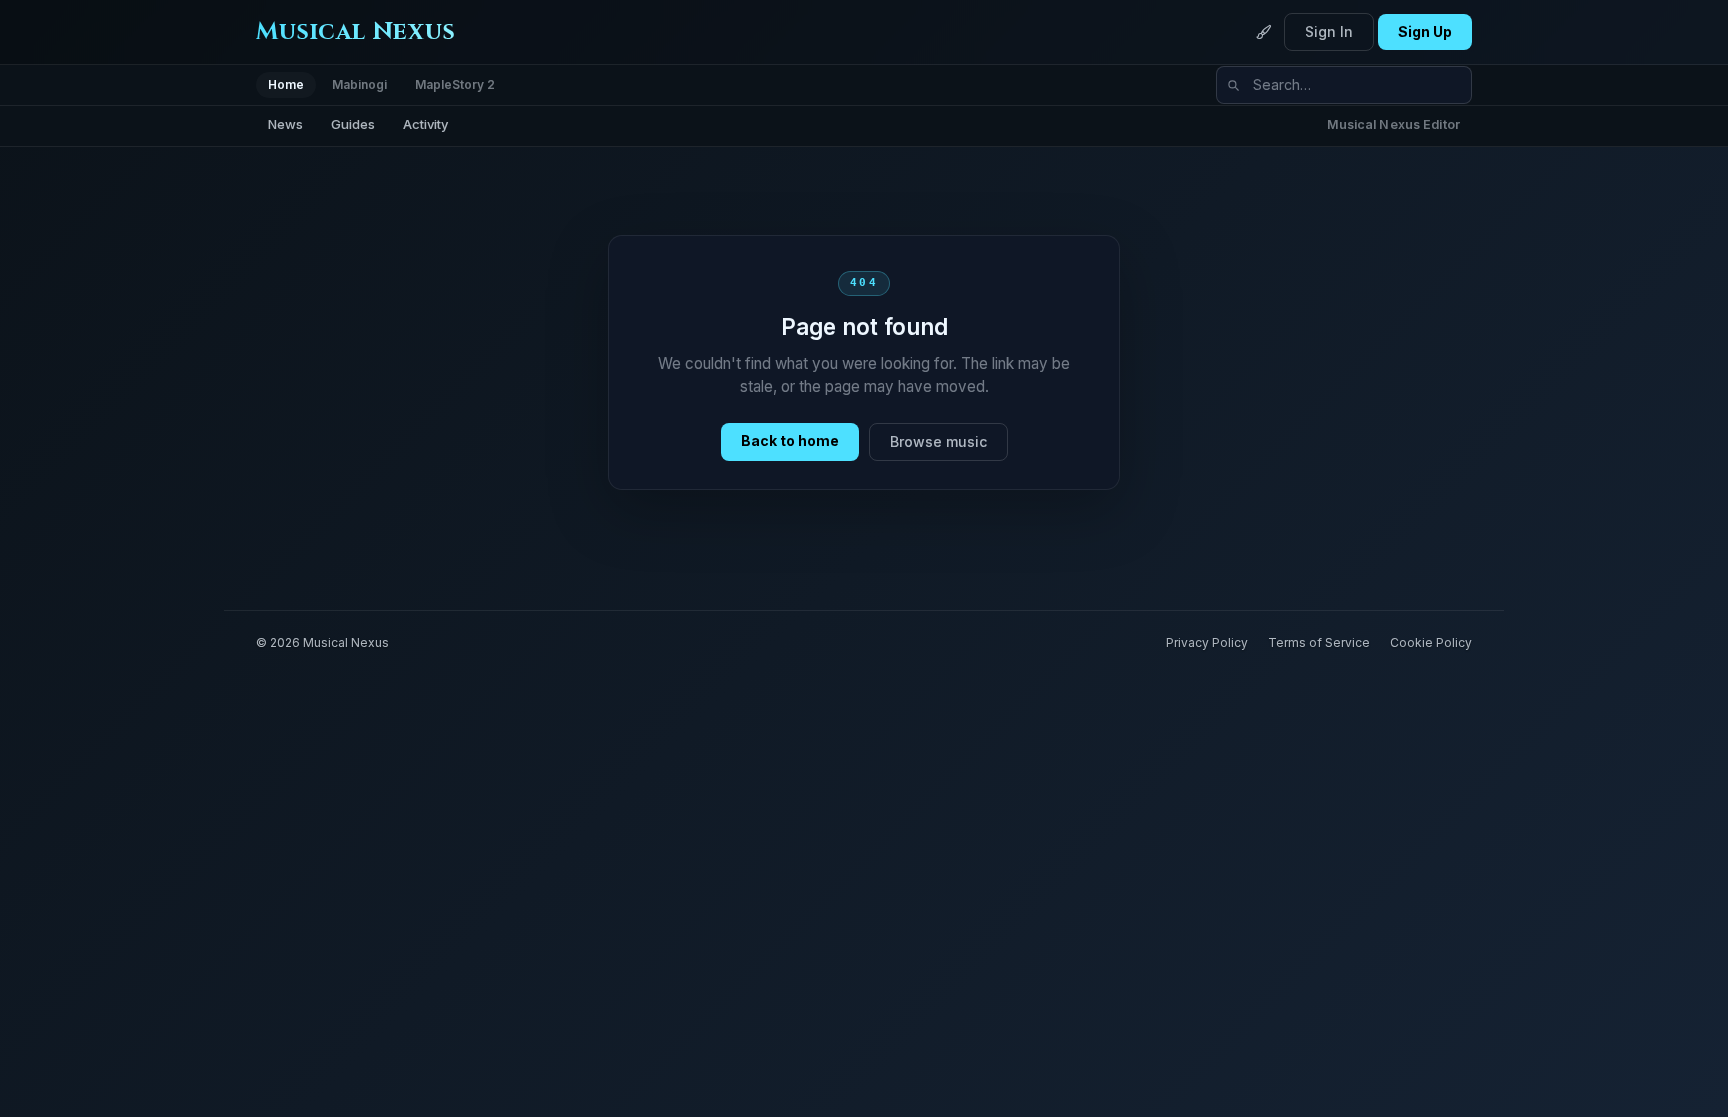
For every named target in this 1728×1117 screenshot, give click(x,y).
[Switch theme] (1264, 32)
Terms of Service (1319, 642)
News (285, 124)
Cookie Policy (1431, 642)
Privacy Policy (1207, 642)
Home (286, 84)
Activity (425, 124)
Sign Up (1425, 31)
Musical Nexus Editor (1394, 124)
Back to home (790, 440)
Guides (353, 124)
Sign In (1329, 31)
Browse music (938, 441)
